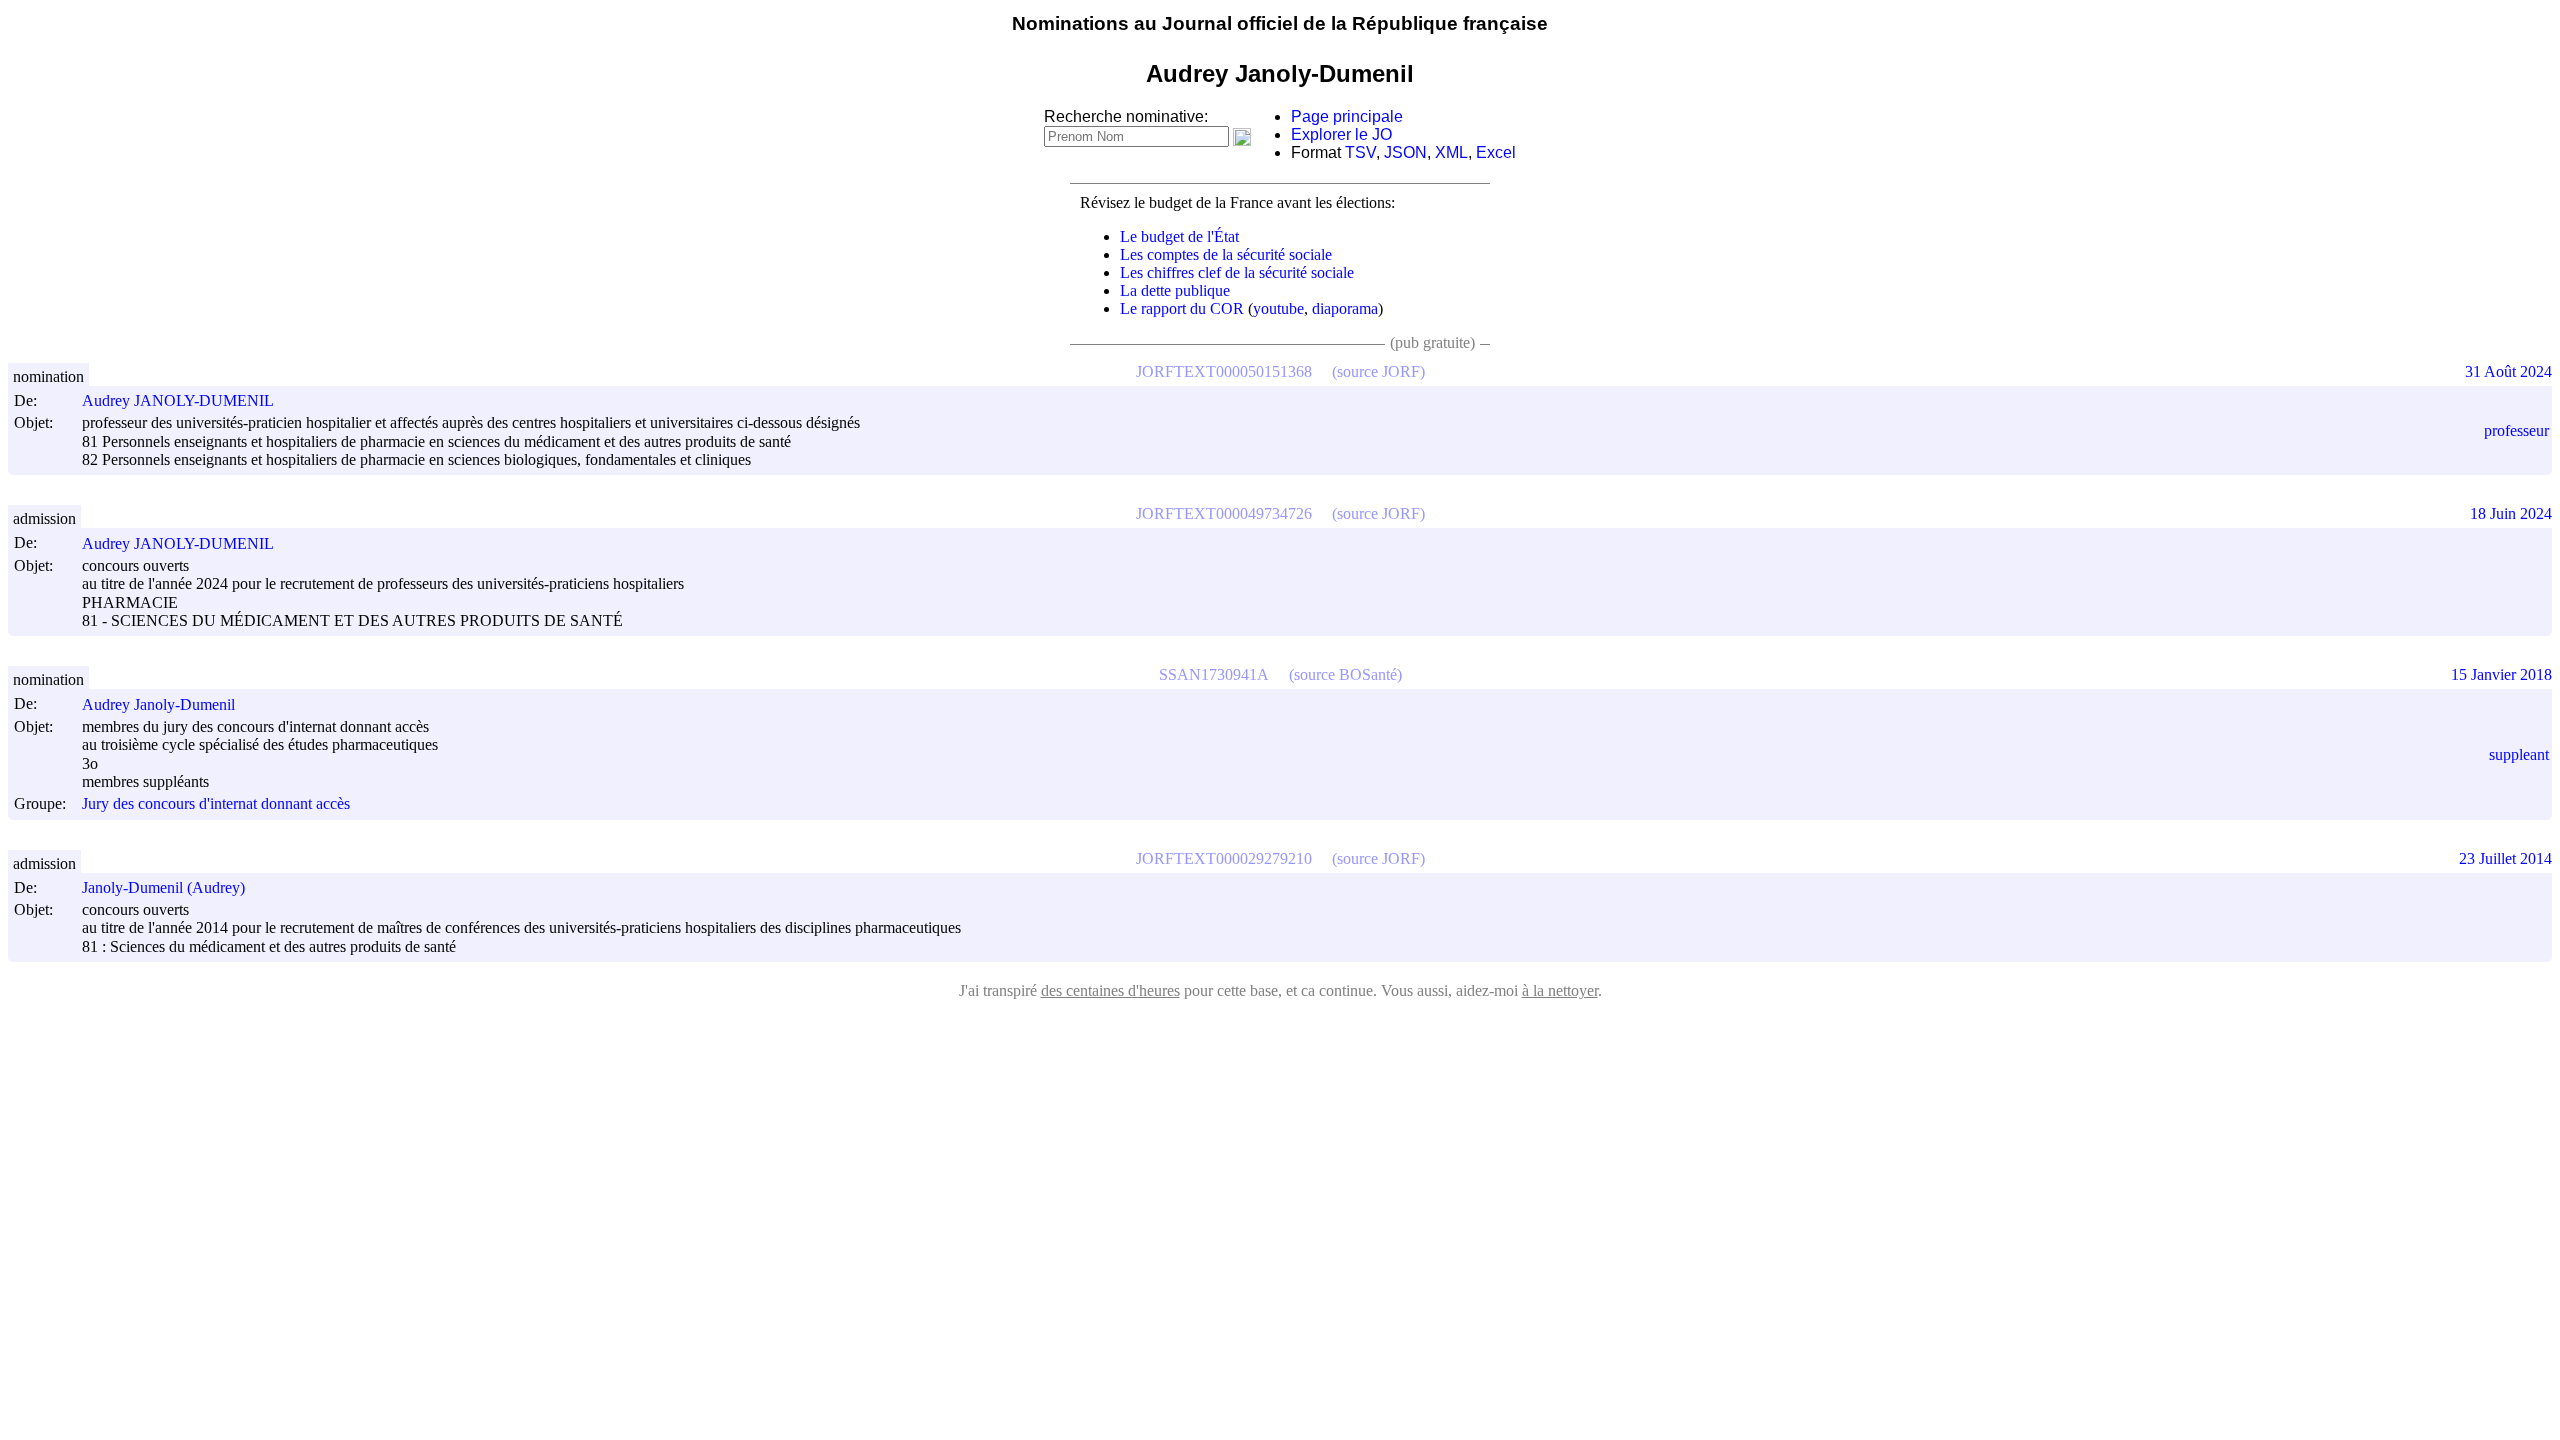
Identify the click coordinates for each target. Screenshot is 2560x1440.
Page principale (1347, 116)
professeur (2516, 430)
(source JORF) (1378, 371)
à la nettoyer (1560, 990)
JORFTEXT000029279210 (1224, 858)
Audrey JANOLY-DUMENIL (178, 400)
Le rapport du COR (1182, 308)
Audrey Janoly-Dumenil (158, 704)
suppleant (2519, 754)
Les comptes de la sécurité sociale (1226, 254)
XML (1451, 152)
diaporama (1345, 308)
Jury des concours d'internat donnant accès (216, 804)
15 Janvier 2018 (2501, 674)
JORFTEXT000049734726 (1224, 513)
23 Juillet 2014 (2505, 858)
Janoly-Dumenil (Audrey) (163, 887)
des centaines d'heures (1110, 990)
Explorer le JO (1341, 134)
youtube (1278, 308)
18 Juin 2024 (2511, 513)
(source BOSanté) (1345, 674)
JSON (1405, 152)
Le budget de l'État (1179, 236)
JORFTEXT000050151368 (1224, 371)
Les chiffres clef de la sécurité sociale (1237, 272)
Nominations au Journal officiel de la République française (1280, 23)
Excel (1496, 152)
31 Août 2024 (2508, 371)
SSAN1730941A (1214, 674)
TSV (1360, 152)
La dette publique (1175, 290)
